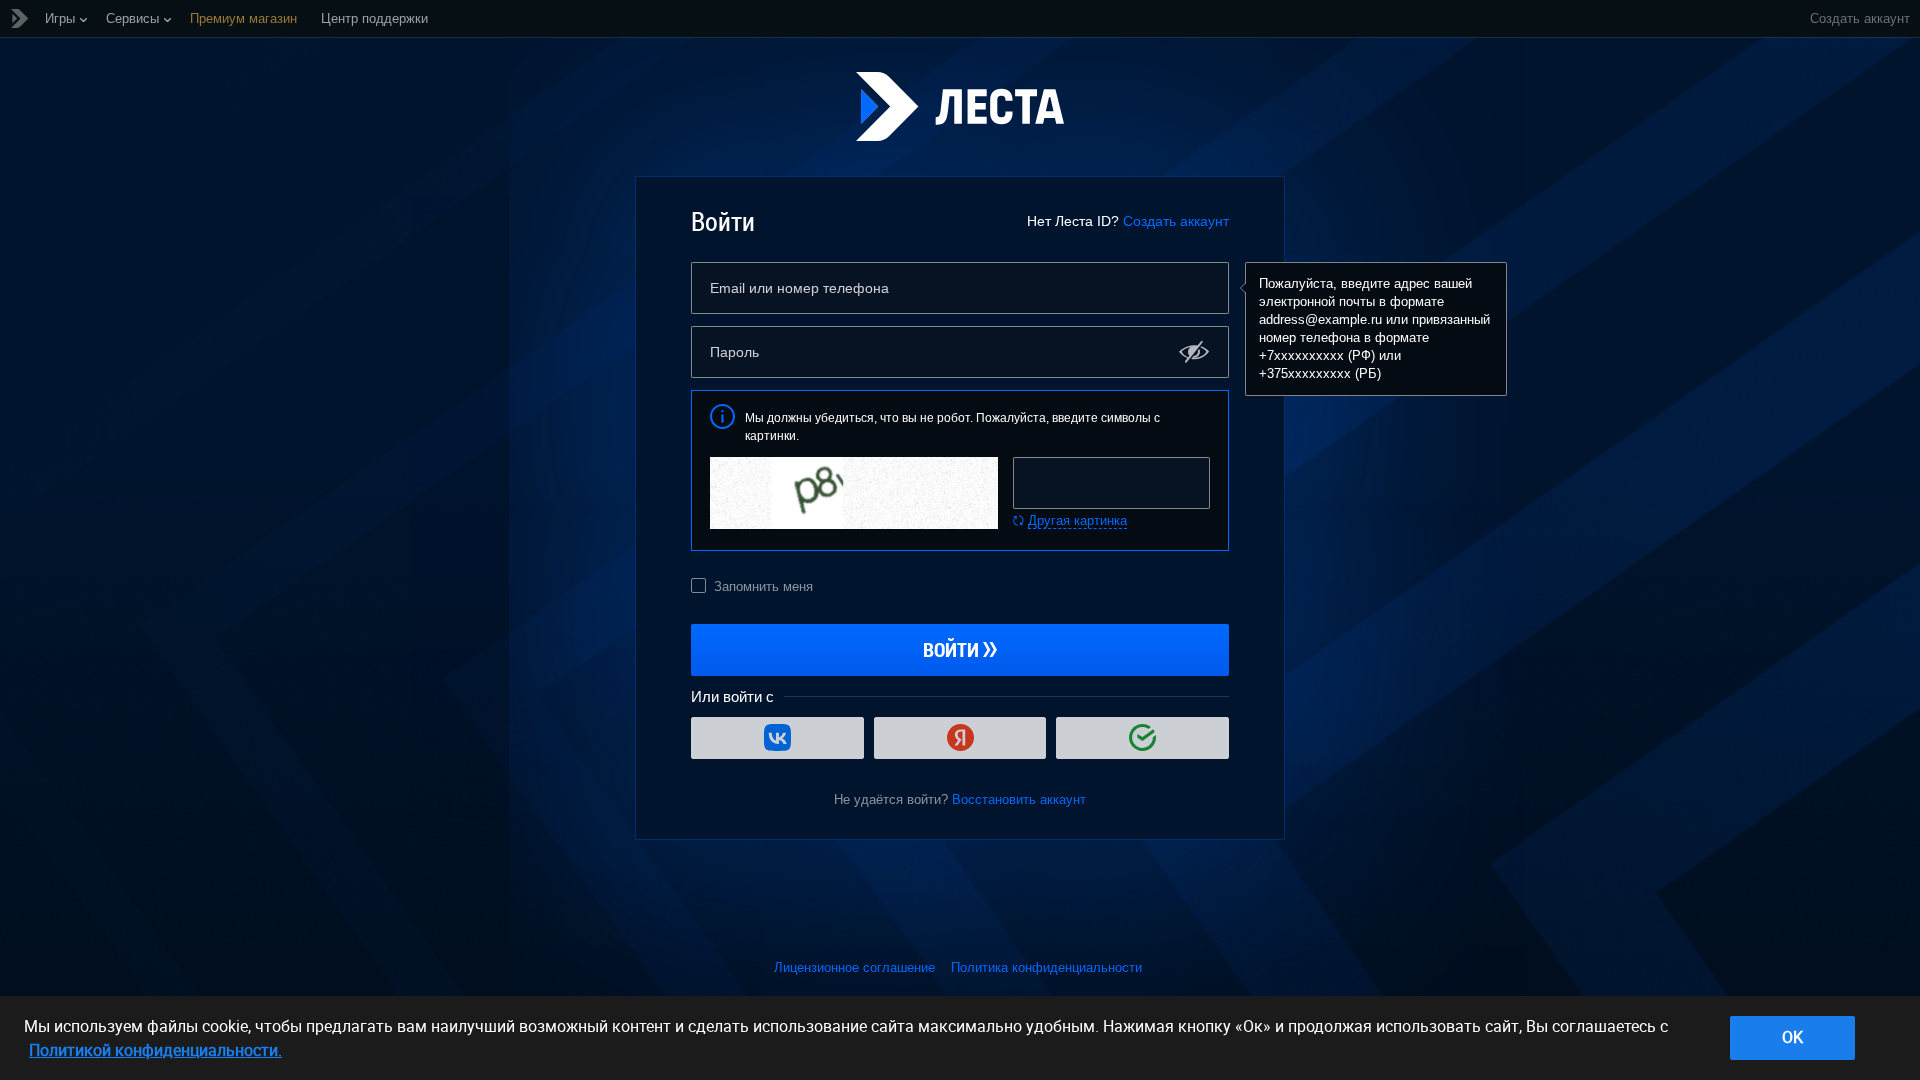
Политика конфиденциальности (1046, 967)
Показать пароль (1194, 351)
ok (1792, 1037)
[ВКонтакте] (777, 738)
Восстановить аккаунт (1019, 799)
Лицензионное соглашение (854, 967)
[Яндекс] (960, 738)
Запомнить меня (763, 586)
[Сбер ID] (1142, 738)
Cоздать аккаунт (1860, 18)
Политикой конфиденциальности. (155, 1050)
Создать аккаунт (1176, 221)
